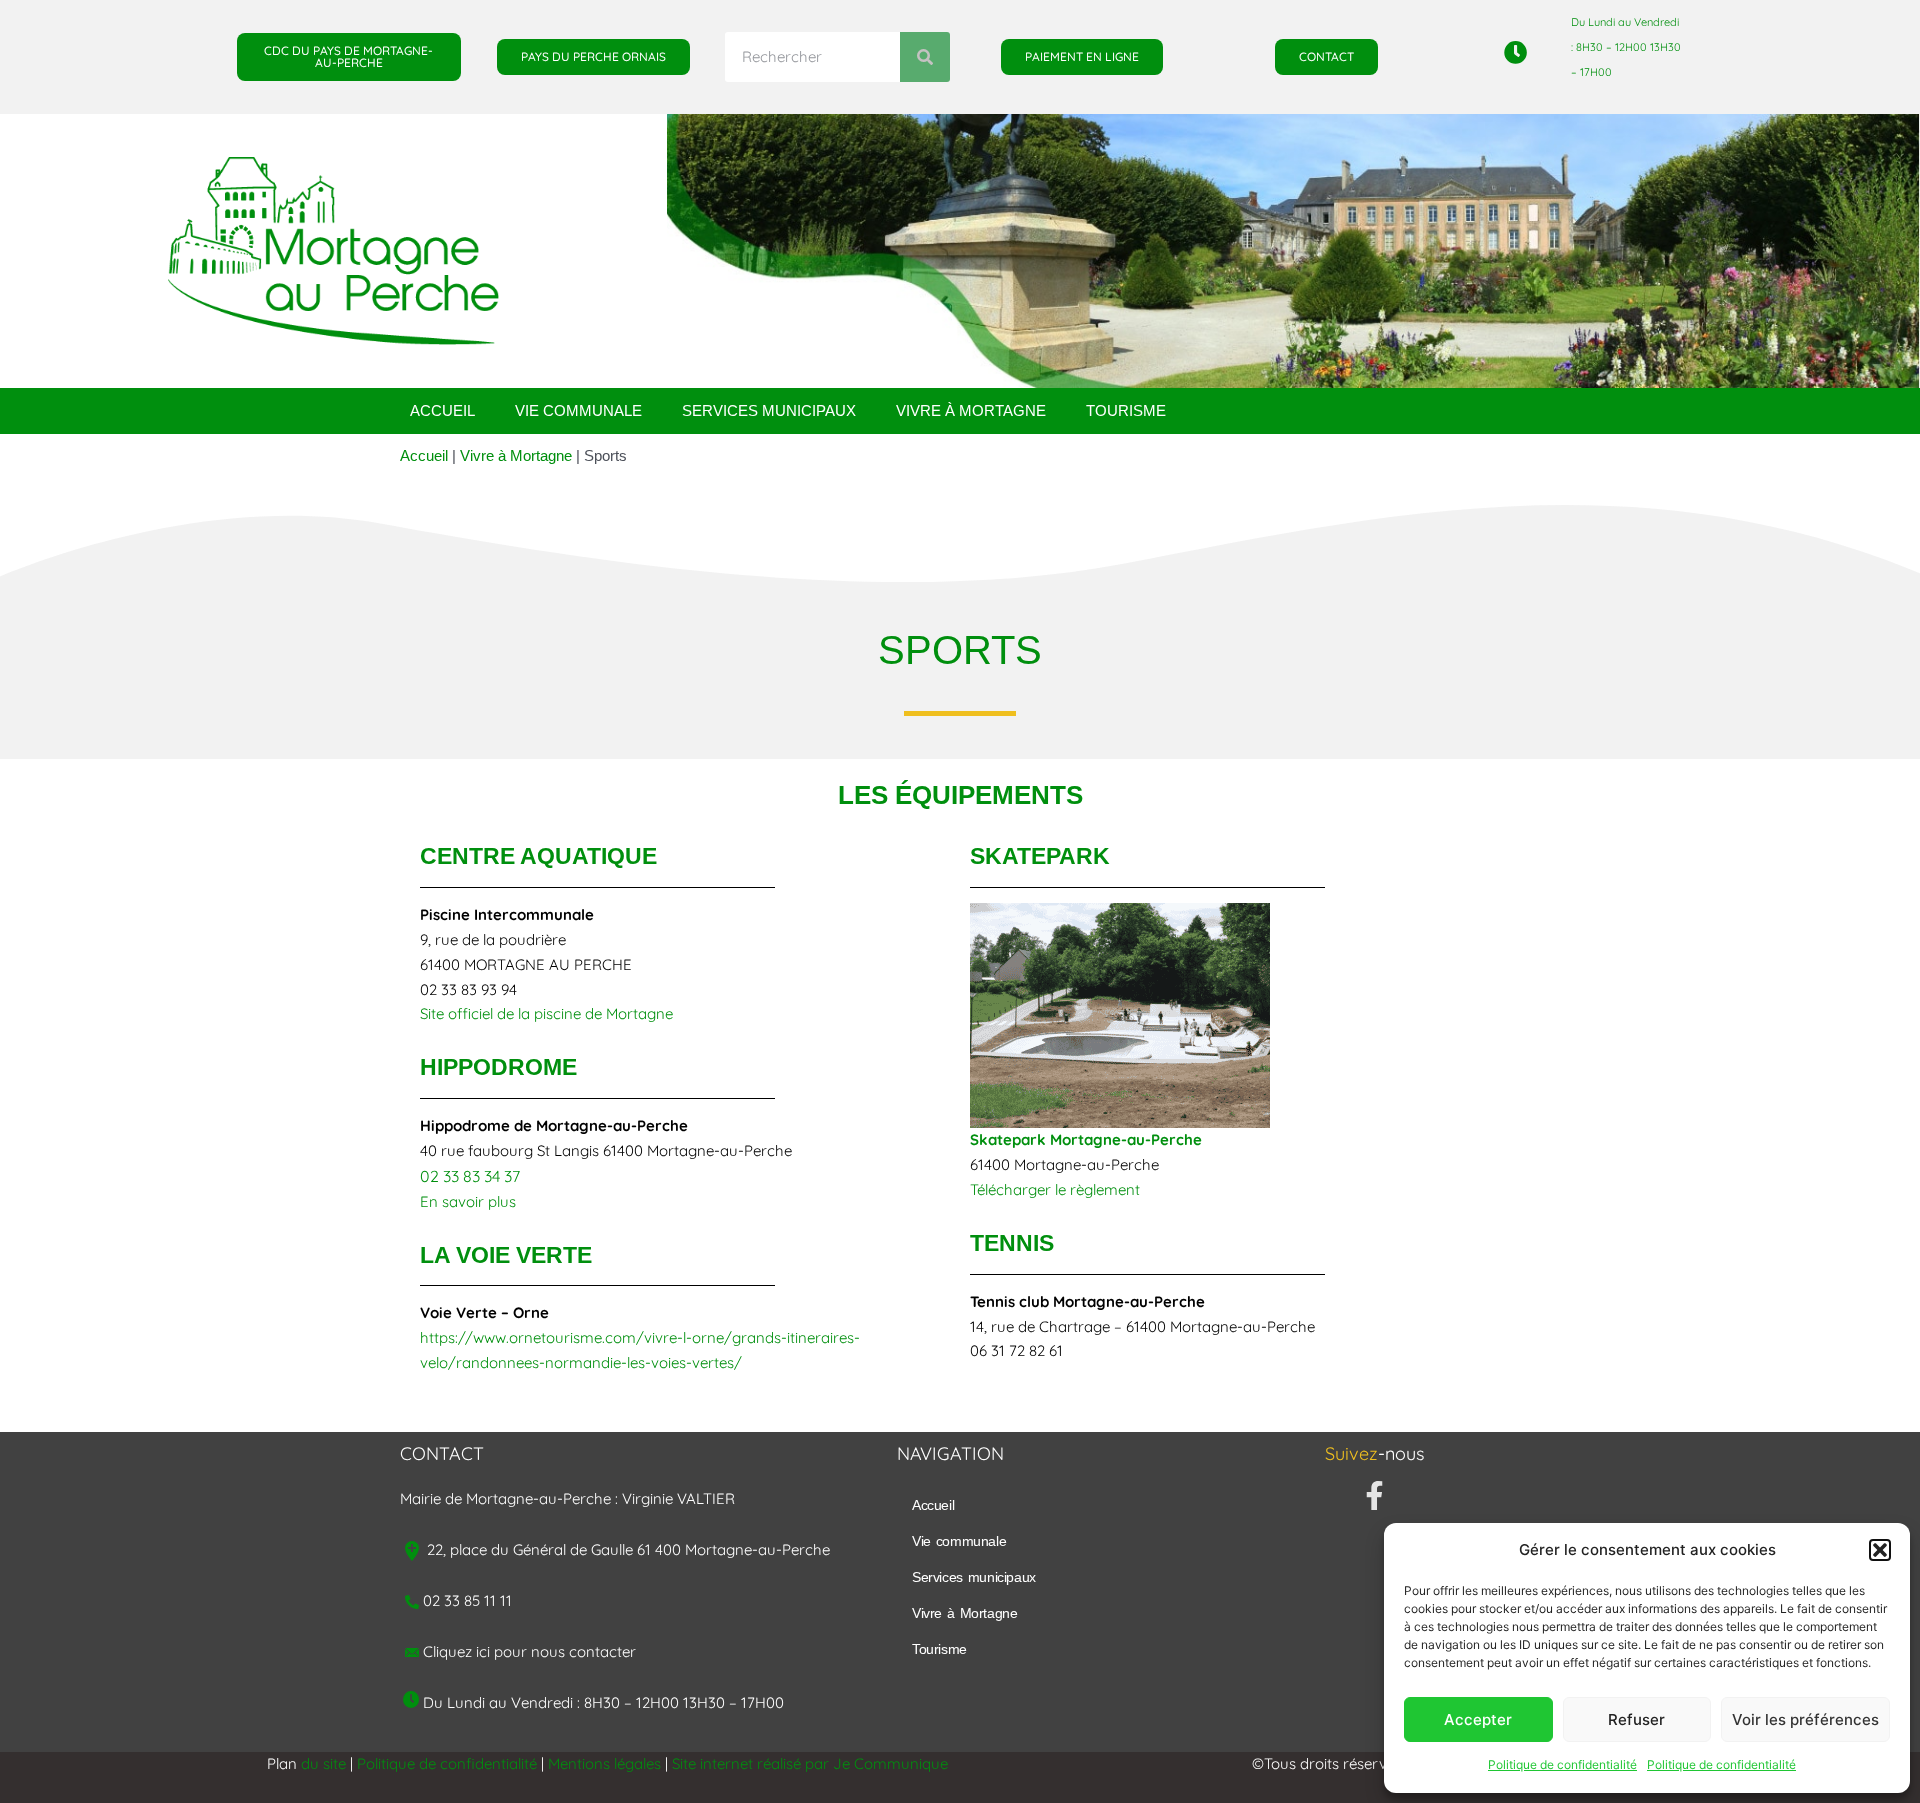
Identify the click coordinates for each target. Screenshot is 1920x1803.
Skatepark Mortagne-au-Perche (1086, 1139)
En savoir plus (468, 1201)
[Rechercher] (925, 57)
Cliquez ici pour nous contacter (529, 1651)
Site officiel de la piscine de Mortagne (546, 1013)
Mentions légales (604, 1763)
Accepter (1478, 1719)
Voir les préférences (1805, 1719)
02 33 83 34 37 (470, 1176)
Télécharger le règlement (1055, 1189)
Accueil (442, 410)
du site (323, 1763)
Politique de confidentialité (1562, 1764)
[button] (1880, 1550)
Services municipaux (769, 410)
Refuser (1636, 1719)
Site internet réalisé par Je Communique (810, 1763)
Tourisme (1126, 410)
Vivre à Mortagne (971, 410)
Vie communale (578, 410)
